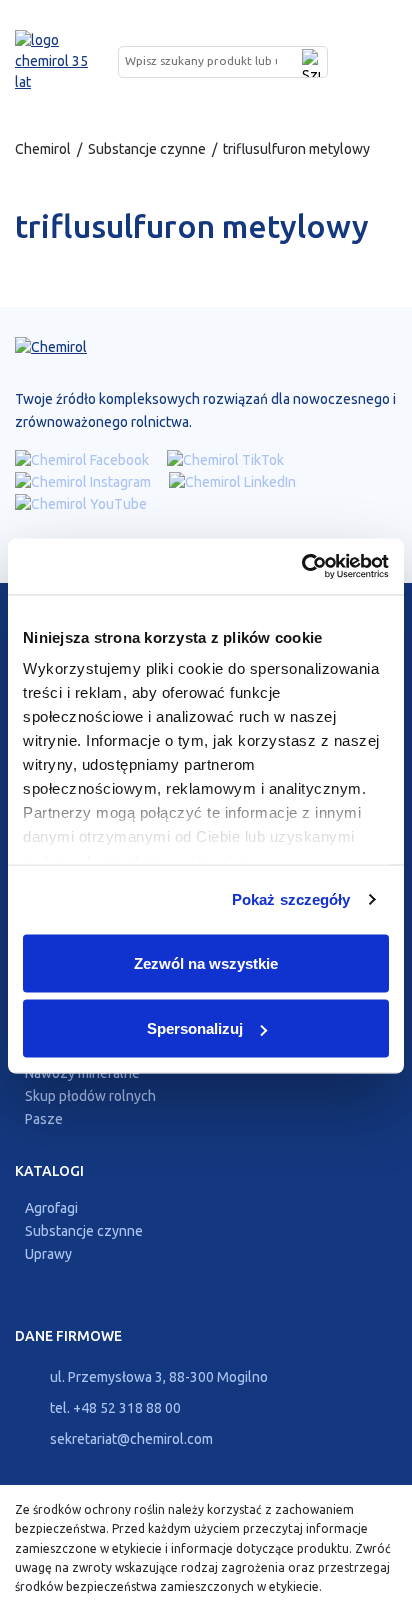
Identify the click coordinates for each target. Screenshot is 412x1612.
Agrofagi (51, 1208)
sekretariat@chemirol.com (130, 1439)
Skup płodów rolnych (90, 1096)
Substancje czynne (147, 149)
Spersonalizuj (195, 1028)
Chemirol (43, 149)
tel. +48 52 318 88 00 (114, 1408)
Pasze (44, 1119)
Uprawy (48, 1254)
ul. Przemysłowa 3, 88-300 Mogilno (157, 1377)
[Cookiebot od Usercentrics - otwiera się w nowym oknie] (301, 567)
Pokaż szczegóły (291, 899)
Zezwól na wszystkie (206, 962)
